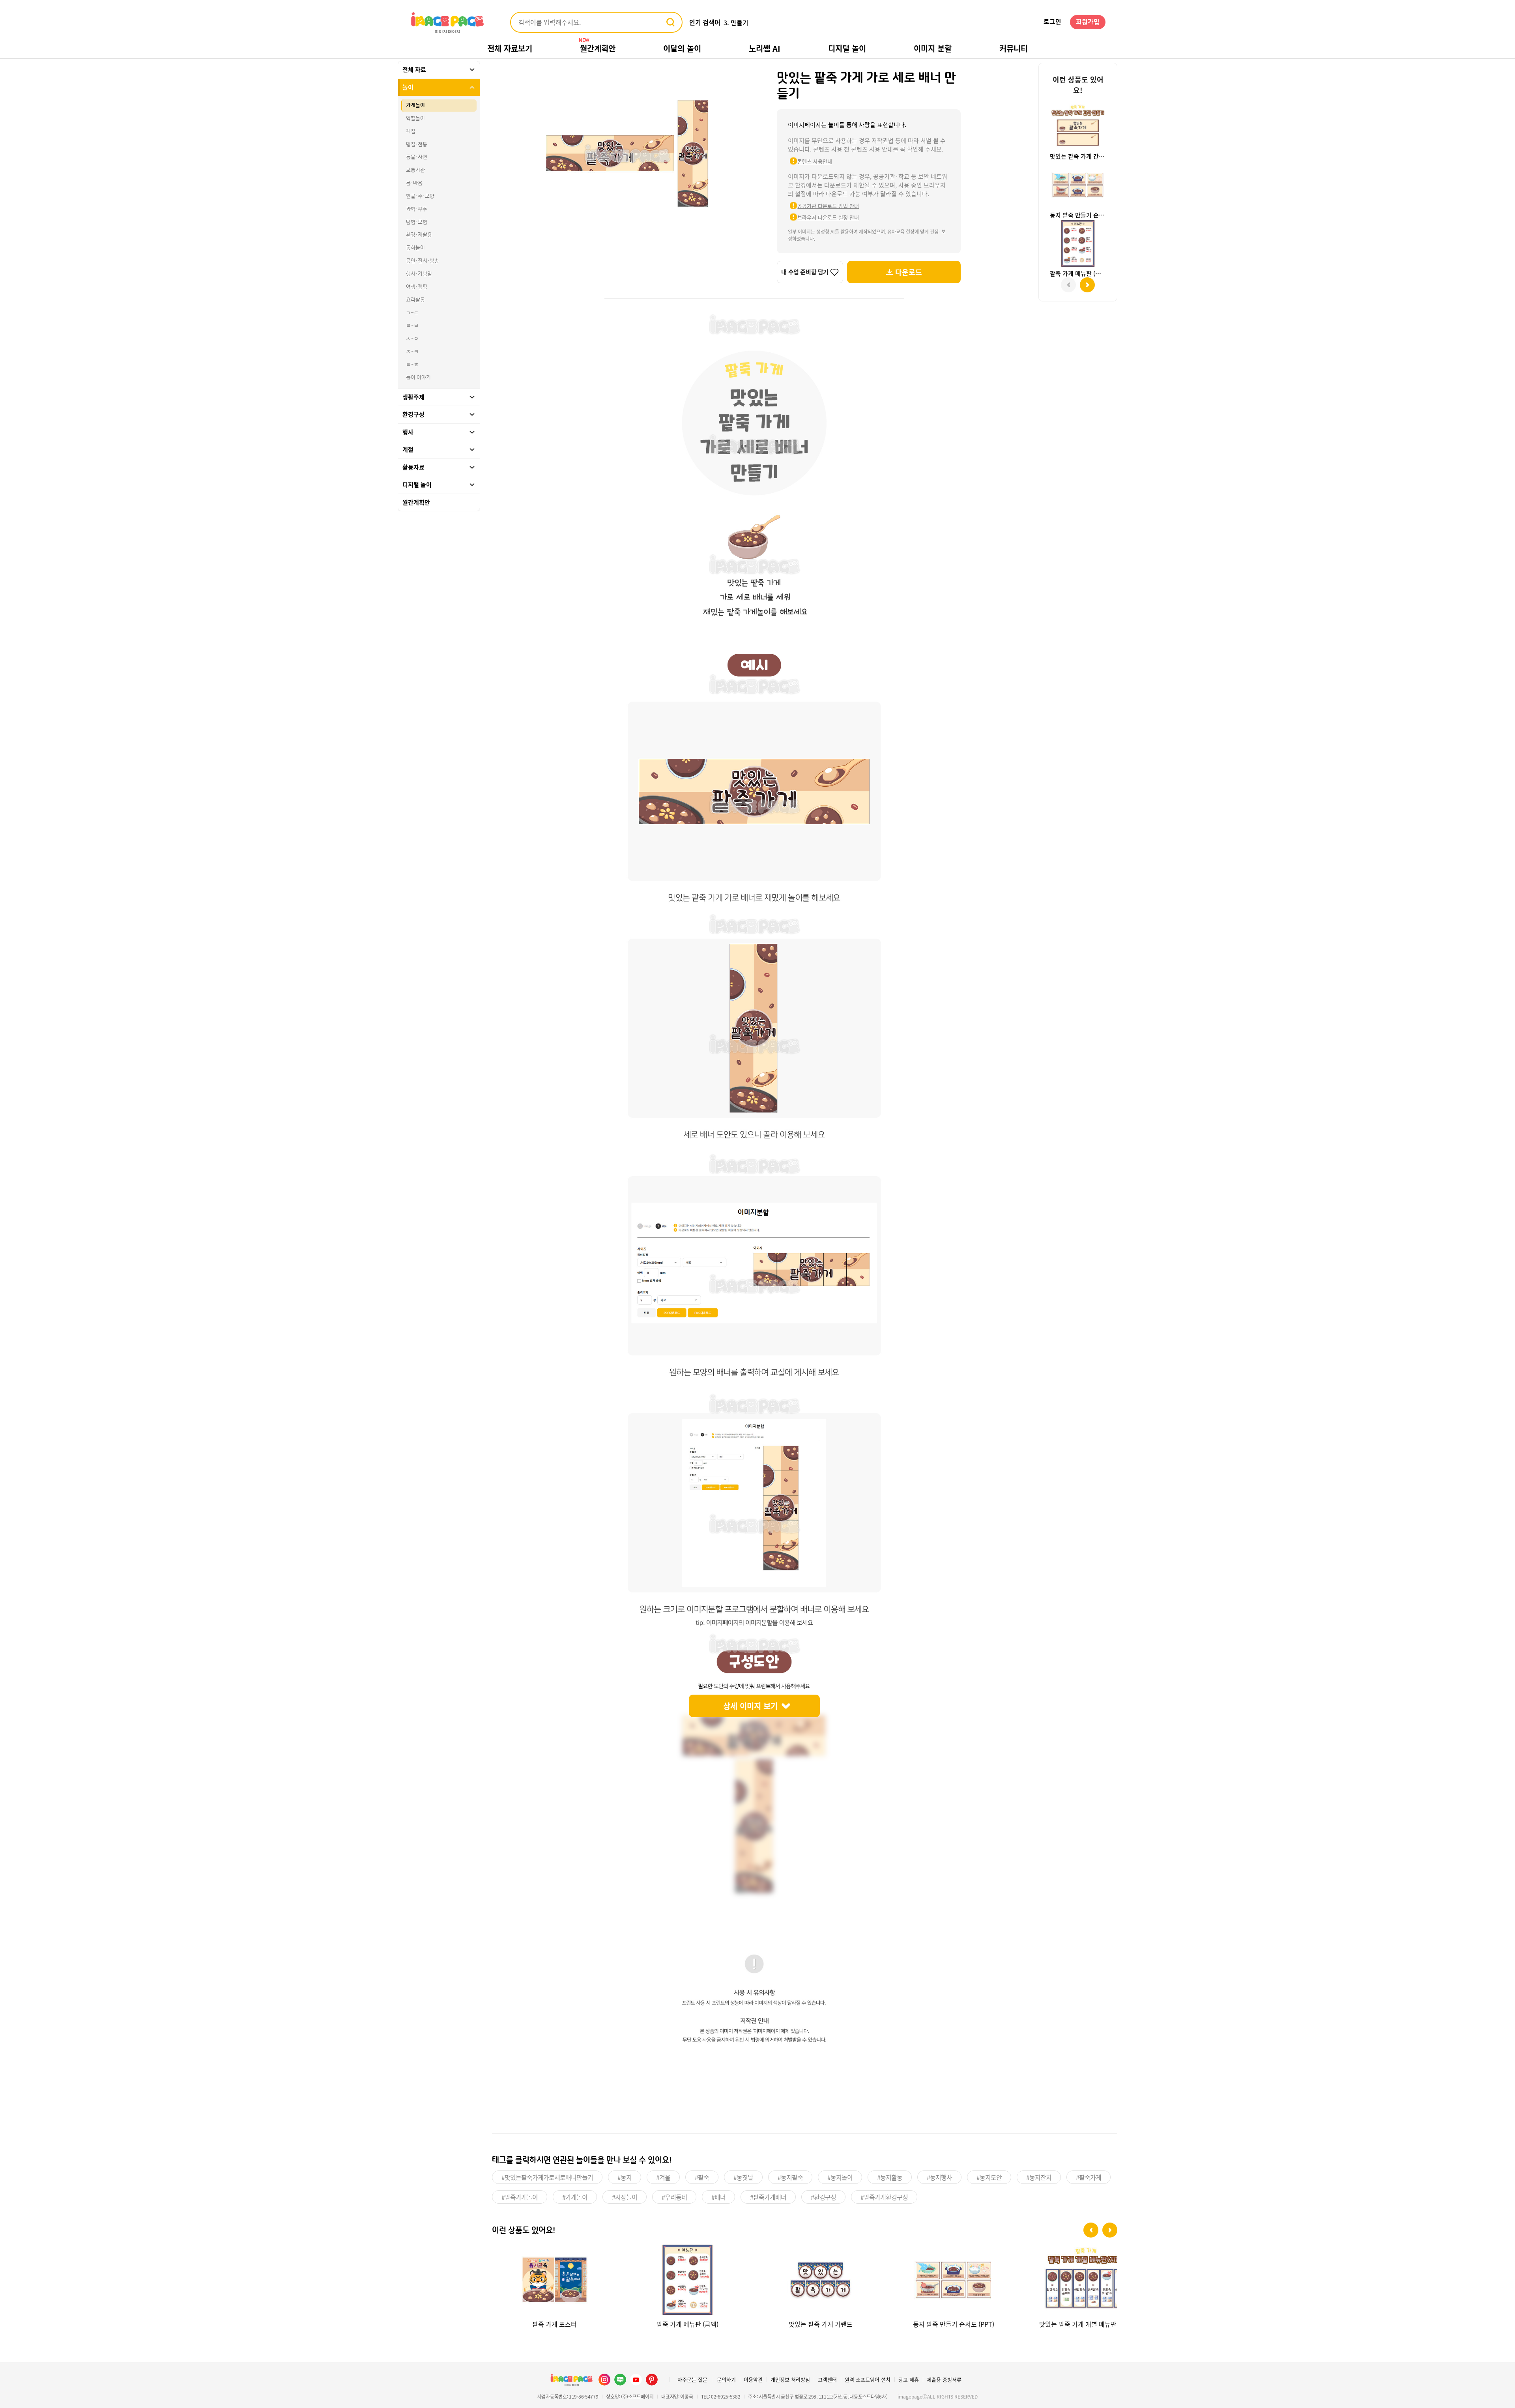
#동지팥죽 (790, 2177)
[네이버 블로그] (620, 2380)
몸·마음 (414, 183)
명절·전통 (417, 144)
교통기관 (415, 170)
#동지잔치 (1039, 2177)
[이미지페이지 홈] (571, 2380)
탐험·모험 (417, 222)
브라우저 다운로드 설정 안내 (828, 217)
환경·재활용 (419, 235)
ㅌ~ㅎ (412, 365)
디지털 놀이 (847, 48)
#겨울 (663, 2177)
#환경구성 (823, 2197)
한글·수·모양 (420, 196)
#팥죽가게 (1089, 2177)
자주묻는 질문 (692, 2379)
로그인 (1052, 22)
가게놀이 (415, 105)
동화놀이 (415, 248)
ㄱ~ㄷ (412, 313)
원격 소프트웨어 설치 (868, 2379)
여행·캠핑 (417, 287)
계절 (411, 131)
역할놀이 (415, 118)
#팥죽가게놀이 (520, 2197)
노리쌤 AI (765, 48)
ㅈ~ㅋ (412, 352)
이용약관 (753, 2379)
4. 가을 (733, 22)
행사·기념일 (419, 274)
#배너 (718, 2197)
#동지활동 (890, 2177)
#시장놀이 (625, 2197)
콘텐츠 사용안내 (815, 161)
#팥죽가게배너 (768, 2197)
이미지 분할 (933, 48)
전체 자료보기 (510, 48)
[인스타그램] (604, 2380)
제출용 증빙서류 (944, 2379)
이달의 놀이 (682, 48)
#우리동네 (674, 2197)
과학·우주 (417, 209)
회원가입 (1088, 22)
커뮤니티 (1014, 48)
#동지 (625, 2177)
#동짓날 (743, 2177)
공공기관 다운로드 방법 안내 (828, 206)
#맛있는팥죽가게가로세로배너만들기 (547, 2177)
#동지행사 (939, 2177)
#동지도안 (989, 2177)
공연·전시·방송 (423, 261)
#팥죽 (702, 2177)
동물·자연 (417, 157)
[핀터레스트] (652, 2380)
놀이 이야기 (418, 378)
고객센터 (827, 2379)
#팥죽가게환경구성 (884, 2197)
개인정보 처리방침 (790, 2379)
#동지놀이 (840, 2177)
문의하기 (726, 2379)
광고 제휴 (909, 2379)
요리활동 (415, 300)
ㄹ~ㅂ (412, 326)
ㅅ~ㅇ (412, 339)
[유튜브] (636, 2380)
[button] (1091, 2230)
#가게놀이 (575, 2197)
